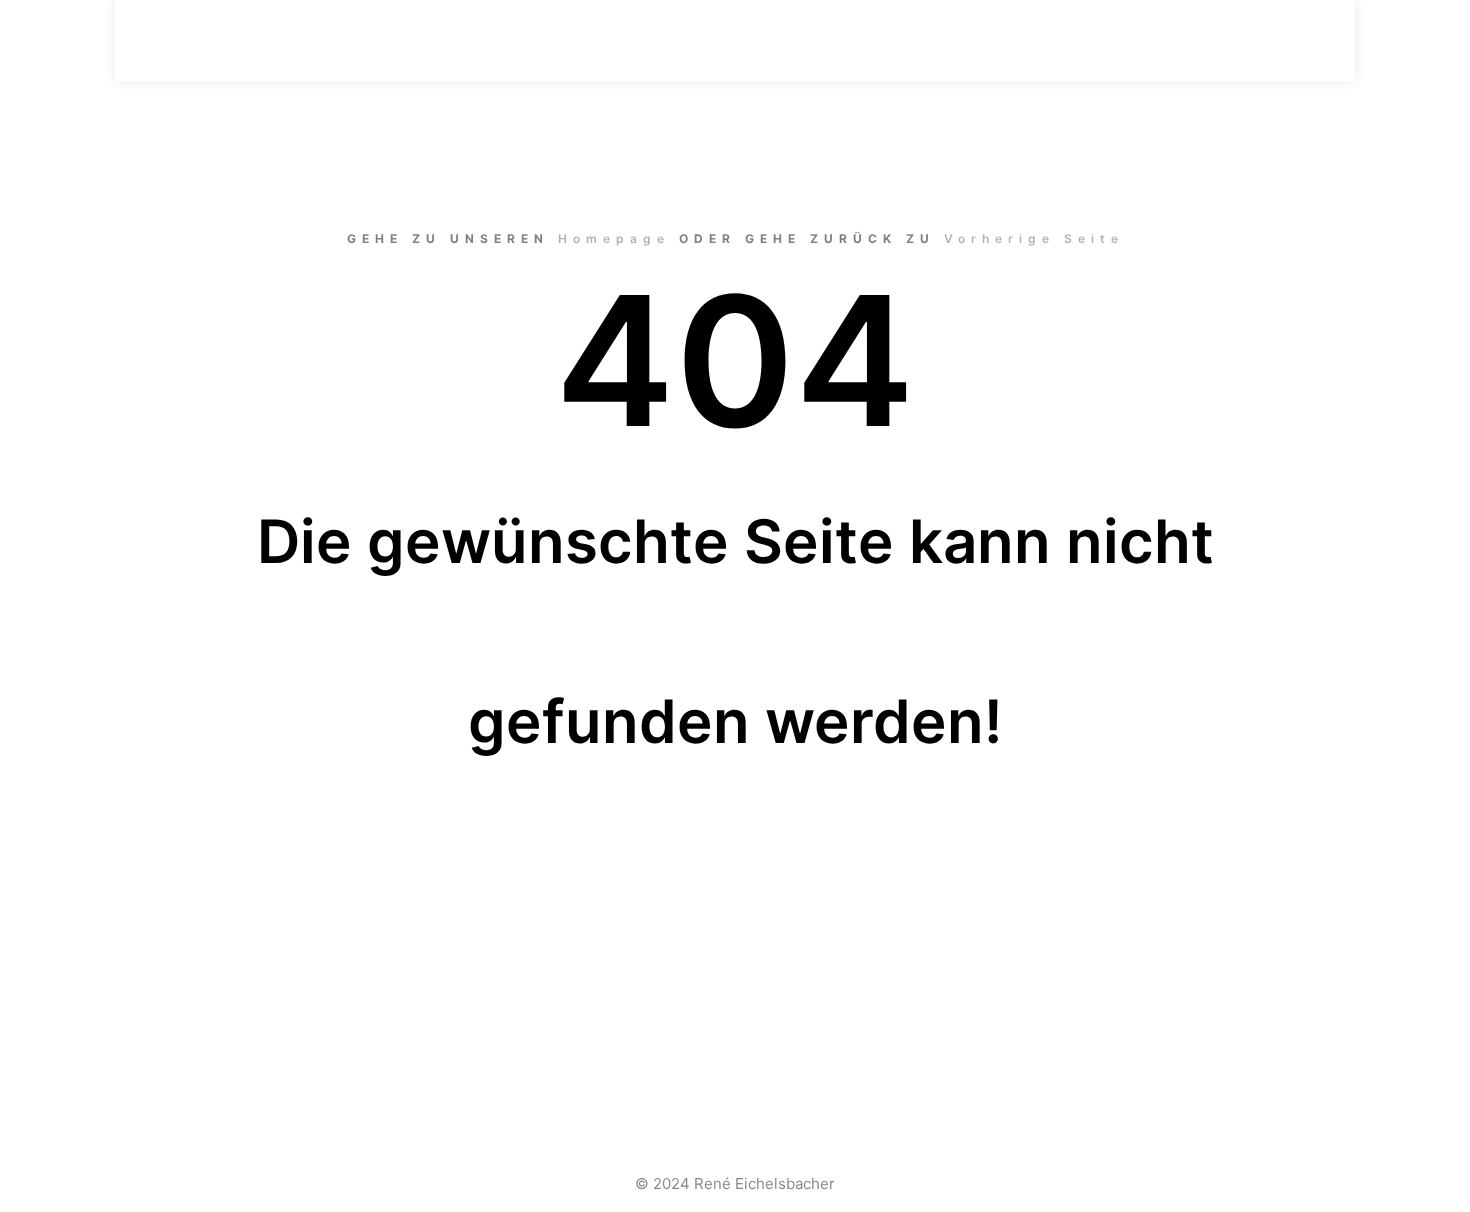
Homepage (614, 238)
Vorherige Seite (1034, 238)
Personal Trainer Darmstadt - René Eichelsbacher (255, 39)
